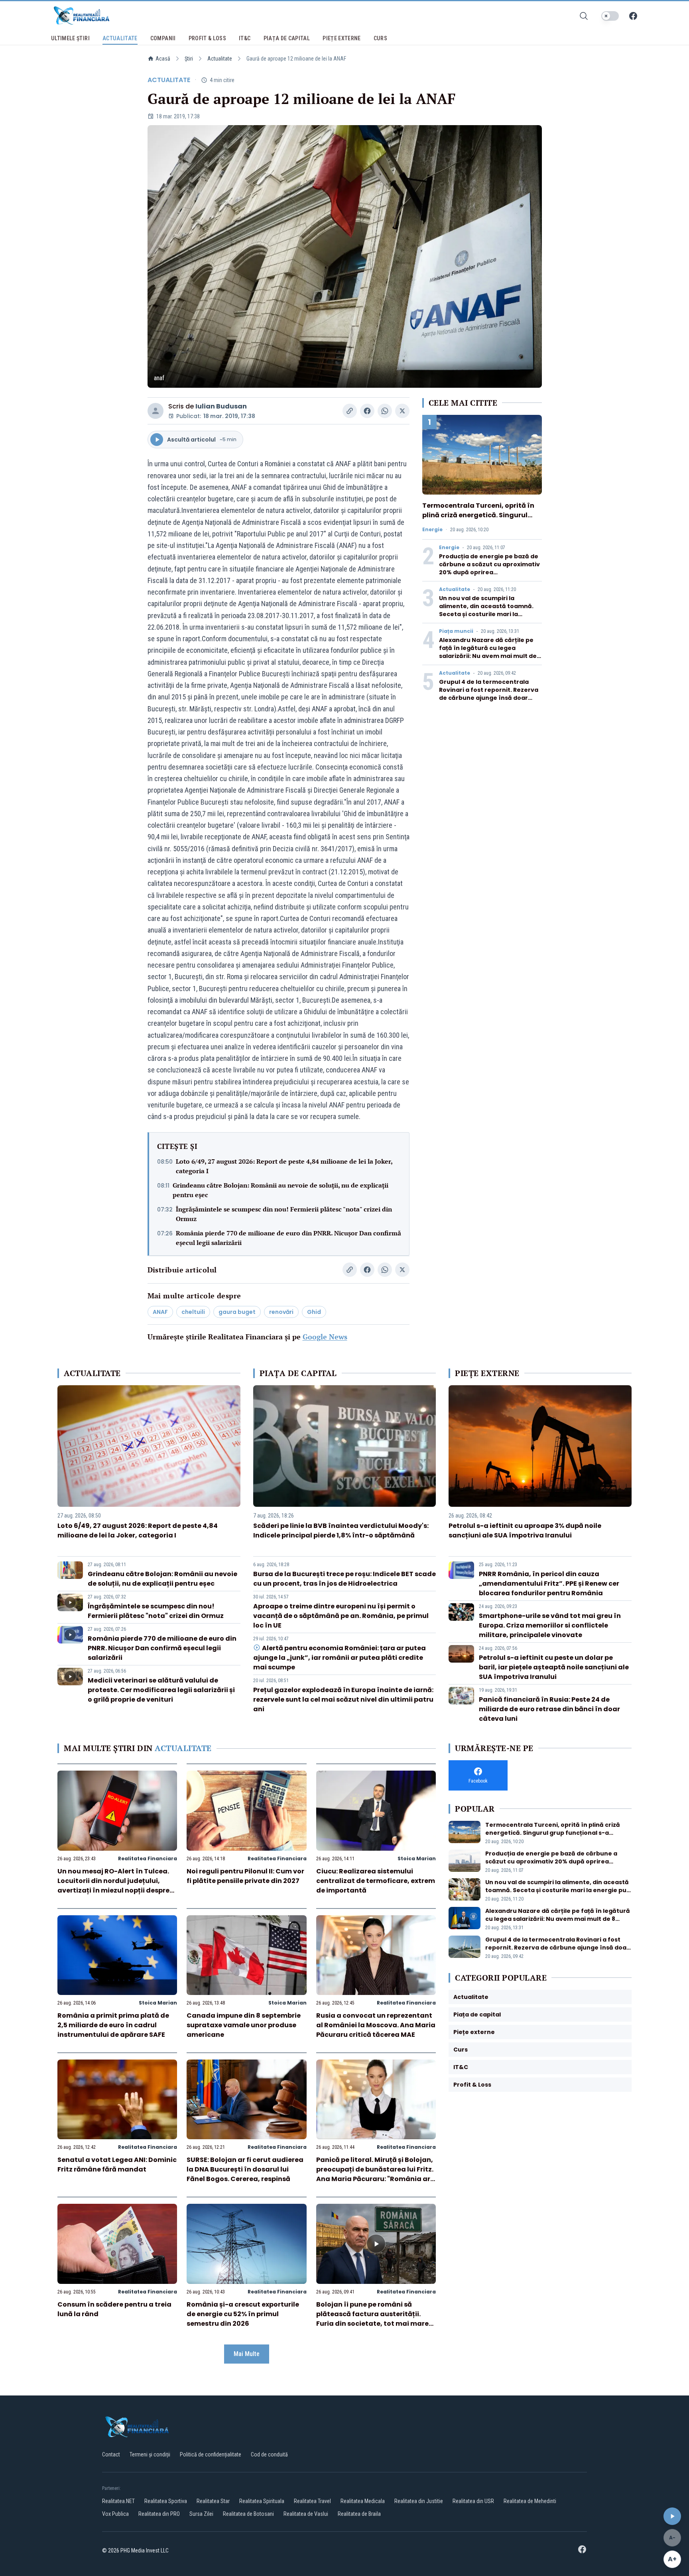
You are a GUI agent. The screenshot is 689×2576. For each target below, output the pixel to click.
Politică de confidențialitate (211, 2454)
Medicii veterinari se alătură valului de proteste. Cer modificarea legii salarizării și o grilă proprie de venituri (161, 1690)
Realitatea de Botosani (248, 2514)
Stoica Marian (417, 1858)
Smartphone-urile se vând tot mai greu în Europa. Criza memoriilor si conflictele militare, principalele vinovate (550, 1625)
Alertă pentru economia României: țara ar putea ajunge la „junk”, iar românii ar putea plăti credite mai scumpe (340, 1658)
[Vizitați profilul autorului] (156, 411)
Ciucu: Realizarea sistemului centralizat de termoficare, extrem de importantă (376, 1881)
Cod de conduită (269, 2454)
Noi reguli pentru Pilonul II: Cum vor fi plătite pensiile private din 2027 (245, 1876)
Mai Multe (247, 2354)
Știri (189, 59)
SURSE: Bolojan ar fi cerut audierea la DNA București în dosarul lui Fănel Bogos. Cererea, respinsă (245, 2169)
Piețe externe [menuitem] (342, 38)
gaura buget (237, 1312)
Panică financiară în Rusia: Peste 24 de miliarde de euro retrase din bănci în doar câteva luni (549, 1709)
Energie (432, 530)
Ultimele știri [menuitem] (70, 38)
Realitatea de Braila (359, 2514)
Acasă (163, 59)
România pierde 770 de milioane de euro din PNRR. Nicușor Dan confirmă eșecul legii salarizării (288, 1238)
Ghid (314, 1312)
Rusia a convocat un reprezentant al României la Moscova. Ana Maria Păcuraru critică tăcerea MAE (376, 2025)
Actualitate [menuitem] (120, 38)
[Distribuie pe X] (402, 411)
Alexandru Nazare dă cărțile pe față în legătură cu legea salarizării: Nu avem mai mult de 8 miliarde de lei (490, 652)
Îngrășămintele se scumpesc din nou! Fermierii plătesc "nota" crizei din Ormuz (284, 1214)
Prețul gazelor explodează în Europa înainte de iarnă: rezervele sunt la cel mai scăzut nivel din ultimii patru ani (343, 1699)
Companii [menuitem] (163, 38)
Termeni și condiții (150, 2454)
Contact (111, 2454)
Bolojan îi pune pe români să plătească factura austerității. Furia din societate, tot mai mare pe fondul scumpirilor (372, 2319)
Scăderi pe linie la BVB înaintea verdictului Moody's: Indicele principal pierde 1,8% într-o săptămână (341, 1530)
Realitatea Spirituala (262, 2501)
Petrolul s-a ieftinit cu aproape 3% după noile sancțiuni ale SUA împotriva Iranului (525, 1530)
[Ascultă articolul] (672, 2516)
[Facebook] (633, 16)
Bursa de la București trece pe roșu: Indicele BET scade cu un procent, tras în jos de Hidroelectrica (344, 1579)
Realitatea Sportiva (166, 2501)
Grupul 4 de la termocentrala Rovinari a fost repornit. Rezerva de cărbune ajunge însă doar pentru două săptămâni (489, 694)
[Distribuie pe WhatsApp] (385, 411)
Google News (325, 1337)
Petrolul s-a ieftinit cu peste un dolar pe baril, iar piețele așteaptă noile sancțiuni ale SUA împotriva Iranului (554, 1667)
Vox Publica (115, 2514)
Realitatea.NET (118, 2501)
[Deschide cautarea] (584, 16)
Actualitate (220, 59)
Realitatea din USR (473, 2501)
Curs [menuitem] (380, 38)
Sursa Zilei (201, 2514)
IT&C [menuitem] (245, 38)
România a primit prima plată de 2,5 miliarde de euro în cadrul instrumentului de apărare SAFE (113, 2025)
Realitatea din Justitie (419, 2501)
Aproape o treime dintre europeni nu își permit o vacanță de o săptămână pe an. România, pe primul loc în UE (341, 1616)
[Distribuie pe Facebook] (367, 411)
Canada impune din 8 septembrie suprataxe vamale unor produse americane (244, 2025)
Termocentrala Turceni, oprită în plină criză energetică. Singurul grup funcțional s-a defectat (478, 515)
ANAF (160, 1312)
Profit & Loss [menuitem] (208, 38)
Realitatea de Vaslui (306, 2514)
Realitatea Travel (312, 2501)
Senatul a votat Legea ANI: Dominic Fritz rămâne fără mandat (117, 2165)
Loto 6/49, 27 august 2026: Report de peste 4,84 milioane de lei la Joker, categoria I (284, 1166)
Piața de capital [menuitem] (287, 38)
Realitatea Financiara (148, 1858)
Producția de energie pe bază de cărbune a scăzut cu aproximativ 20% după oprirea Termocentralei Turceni (489, 568)
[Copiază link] (350, 411)
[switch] (610, 16)
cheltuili (193, 1312)
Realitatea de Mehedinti (530, 2501)
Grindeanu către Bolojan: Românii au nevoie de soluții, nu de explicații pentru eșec (281, 1190)
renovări (281, 1312)
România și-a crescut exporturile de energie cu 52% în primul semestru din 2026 (243, 2314)
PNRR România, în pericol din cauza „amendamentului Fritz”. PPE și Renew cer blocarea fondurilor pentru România (549, 1583)
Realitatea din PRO (159, 2514)
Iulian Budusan (221, 406)
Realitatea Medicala (363, 2501)
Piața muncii (456, 631)
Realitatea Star (213, 2501)
